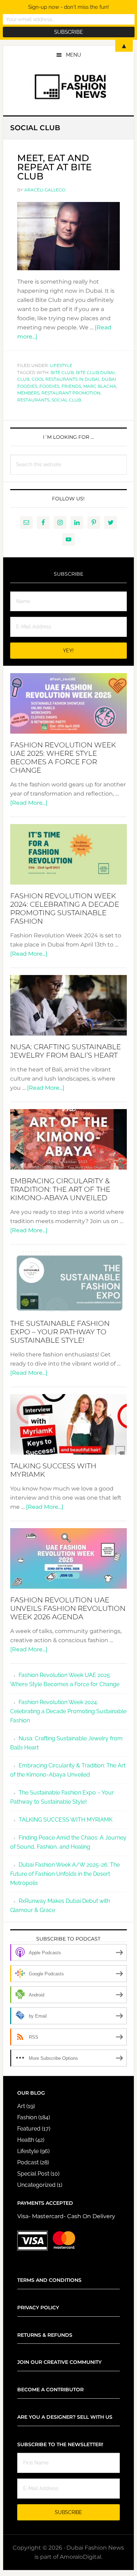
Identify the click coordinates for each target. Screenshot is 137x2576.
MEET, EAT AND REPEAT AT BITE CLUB (54, 167)
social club (66, 400)
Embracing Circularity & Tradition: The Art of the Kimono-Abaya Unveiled (60, 1189)
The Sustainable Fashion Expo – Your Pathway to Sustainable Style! (60, 1332)
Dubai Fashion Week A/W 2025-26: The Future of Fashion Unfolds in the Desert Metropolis (65, 1874)
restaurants (33, 400)
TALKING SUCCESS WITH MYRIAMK (66, 1820)
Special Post (33, 2174)
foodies (49, 386)
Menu (74, 55)
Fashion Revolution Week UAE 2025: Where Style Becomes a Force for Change (63, 758)
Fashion (27, 2117)
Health (26, 2140)
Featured (29, 2129)
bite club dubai (95, 372)
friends (71, 386)
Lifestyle (61, 365)
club (23, 379)
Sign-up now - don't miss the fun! (68, 7)
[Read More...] (29, 803)
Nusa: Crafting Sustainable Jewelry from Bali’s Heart (66, 1051)
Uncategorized (36, 2185)
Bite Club (62, 372)
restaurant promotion (71, 393)
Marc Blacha (100, 386)
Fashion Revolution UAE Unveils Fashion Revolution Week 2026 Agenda (68, 1608)
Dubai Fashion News (68, 87)
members (28, 393)
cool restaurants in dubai (66, 379)
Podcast (28, 2162)
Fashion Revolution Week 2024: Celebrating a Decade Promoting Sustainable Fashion (65, 909)
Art (21, 2106)
